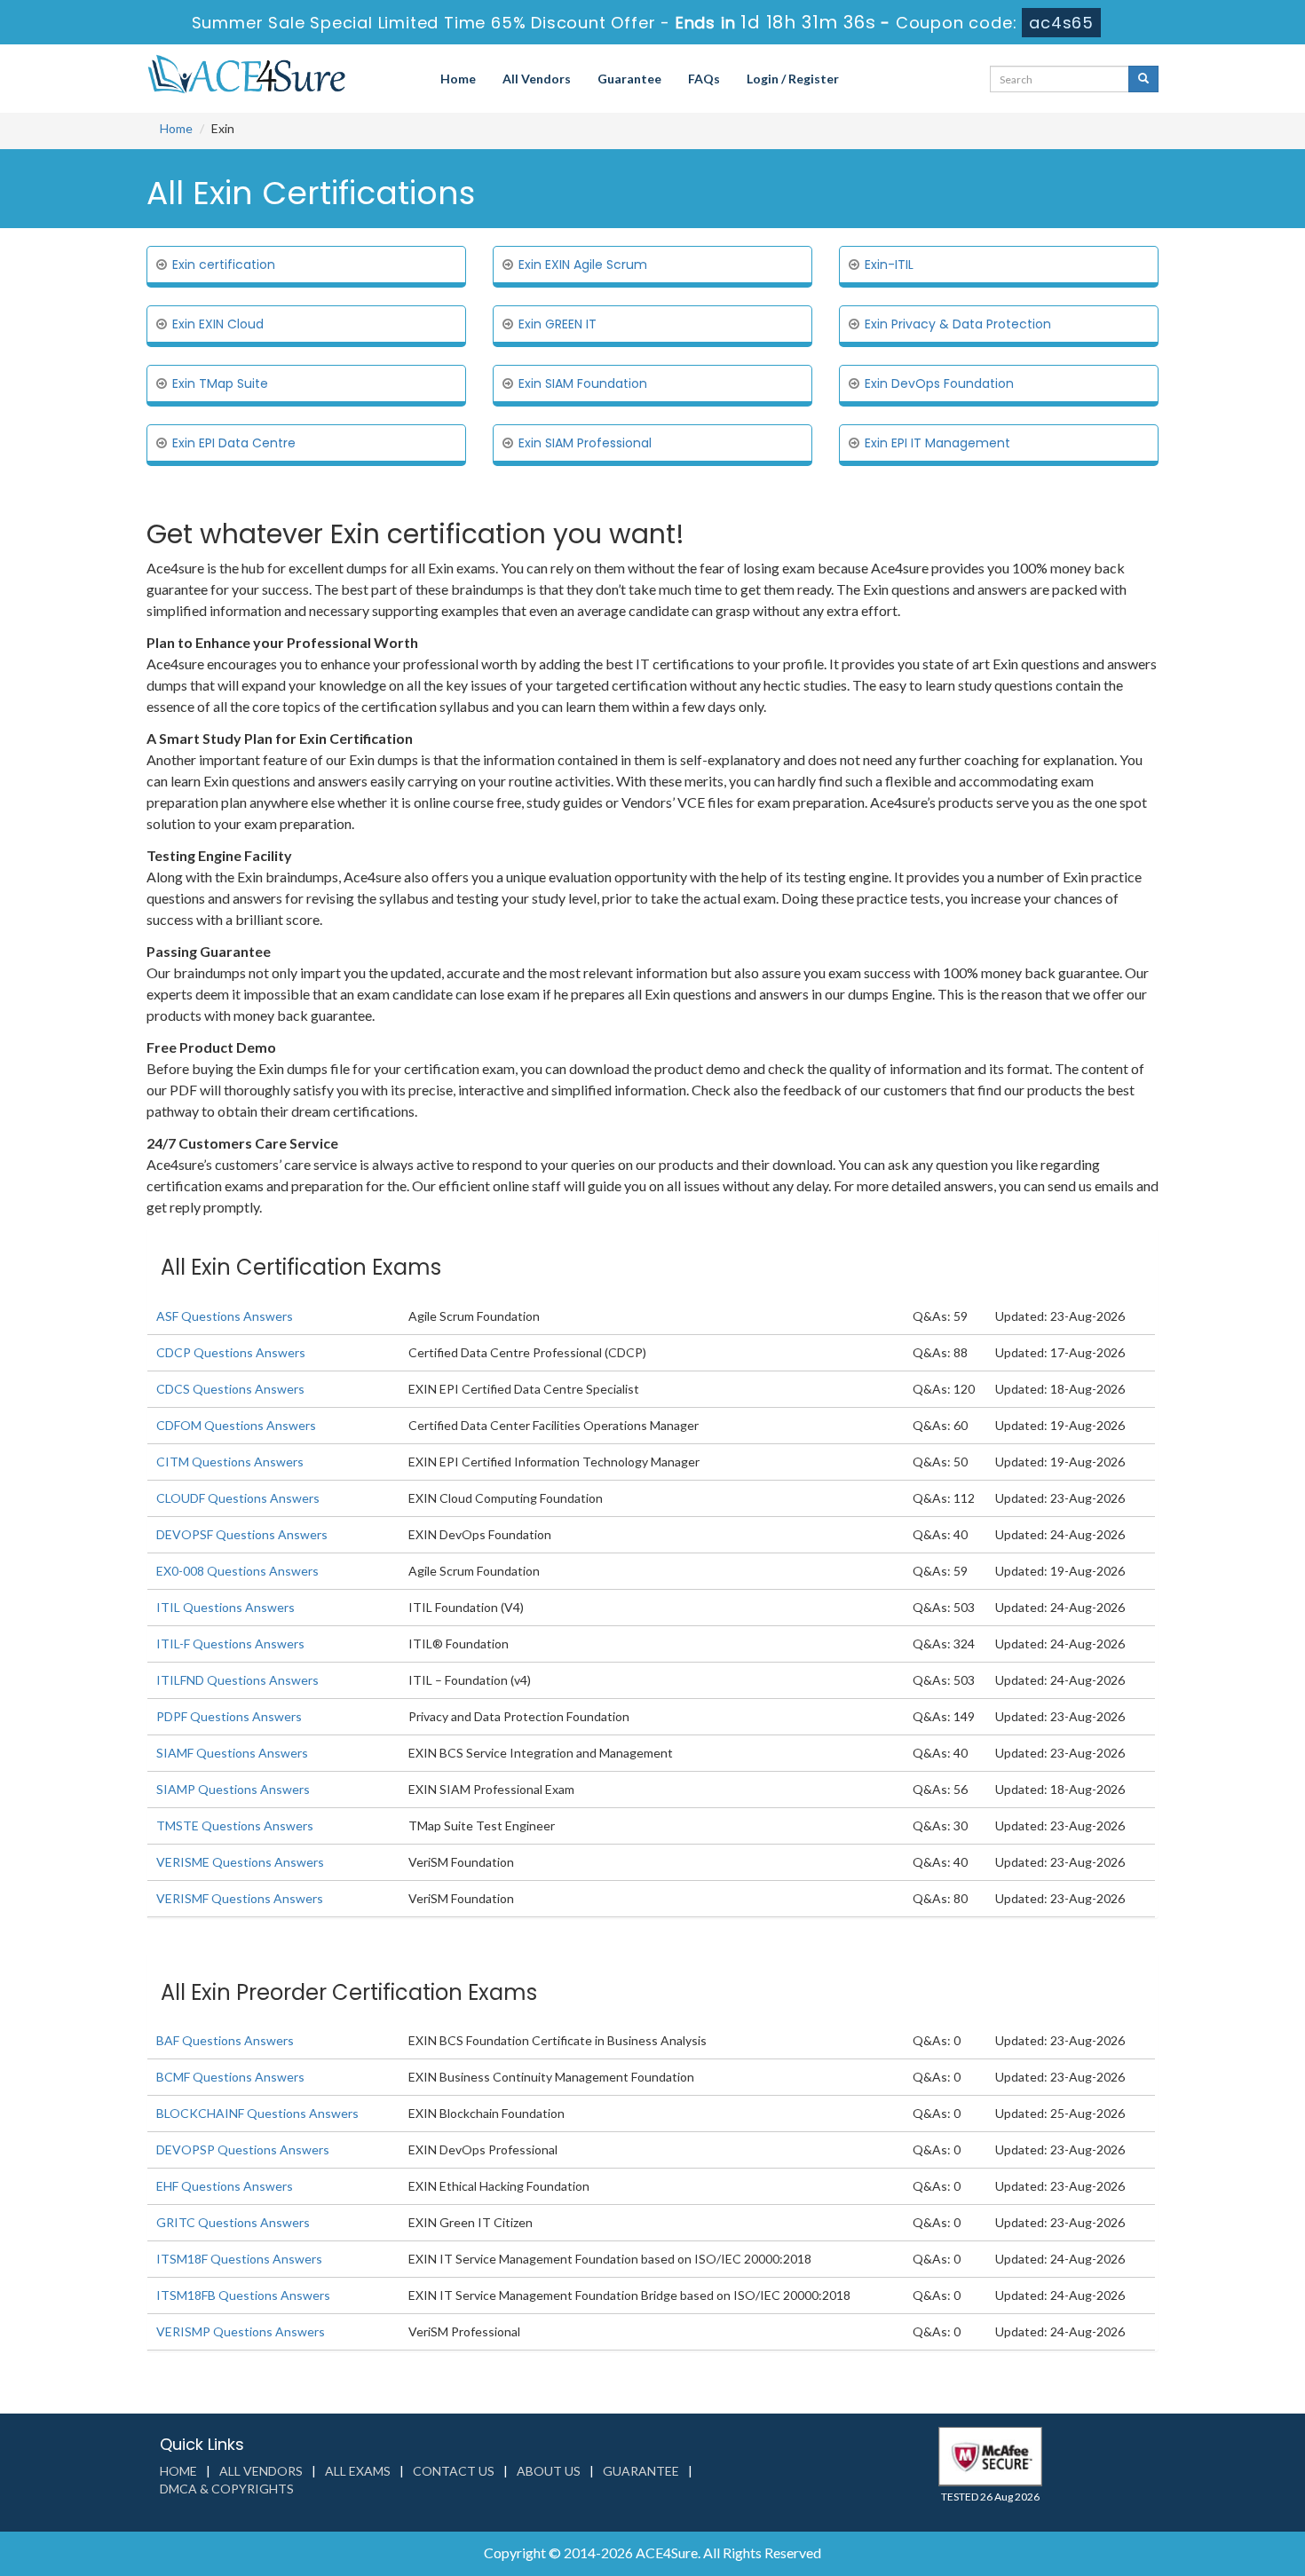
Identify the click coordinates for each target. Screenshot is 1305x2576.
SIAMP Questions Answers (233, 1789)
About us (549, 2471)
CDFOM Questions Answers (236, 1425)
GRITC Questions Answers (233, 2222)
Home (458, 79)
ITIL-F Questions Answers (230, 1644)
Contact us (454, 2471)
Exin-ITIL (889, 265)
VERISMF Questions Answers (240, 1898)
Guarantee (629, 79)
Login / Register (793, 79)
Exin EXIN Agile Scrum (583, 265)
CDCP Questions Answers (231, 1352)
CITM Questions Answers (230, 1462)
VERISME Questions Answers (240, 1862)
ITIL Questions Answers (225, 1607)
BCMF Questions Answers (230, 2077)
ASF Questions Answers (225, 1316)
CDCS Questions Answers (230, 1389)
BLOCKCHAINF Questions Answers (257, 2113)
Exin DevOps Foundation (939, 383)
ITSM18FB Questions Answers (243, 2295)
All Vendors (537, 79)
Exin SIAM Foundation (583, 383)
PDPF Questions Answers (229, 1716)
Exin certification (224, 265)
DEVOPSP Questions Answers (243, 2149)
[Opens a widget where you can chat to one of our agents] (1238, 2545)
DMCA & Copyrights (227, 2489)
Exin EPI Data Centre (234, 443)
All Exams (358, 2471)
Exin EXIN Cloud (218, 324)
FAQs (704, 79)
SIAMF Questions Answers (232, 1753)
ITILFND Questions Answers (237, 1680)
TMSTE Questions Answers (235, 1825)
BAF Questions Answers (225, 2040)
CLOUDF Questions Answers (238, 1498)
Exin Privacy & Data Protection (958, 324)
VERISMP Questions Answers (241, 2331)
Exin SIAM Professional (585, 443)
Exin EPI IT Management (937, 443)
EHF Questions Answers (225, 2186)
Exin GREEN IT (558, 324)
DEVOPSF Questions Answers (242, 1534)
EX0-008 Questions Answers (237, 1571)
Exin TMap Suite (220, 383)
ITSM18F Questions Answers (239, 2259)
